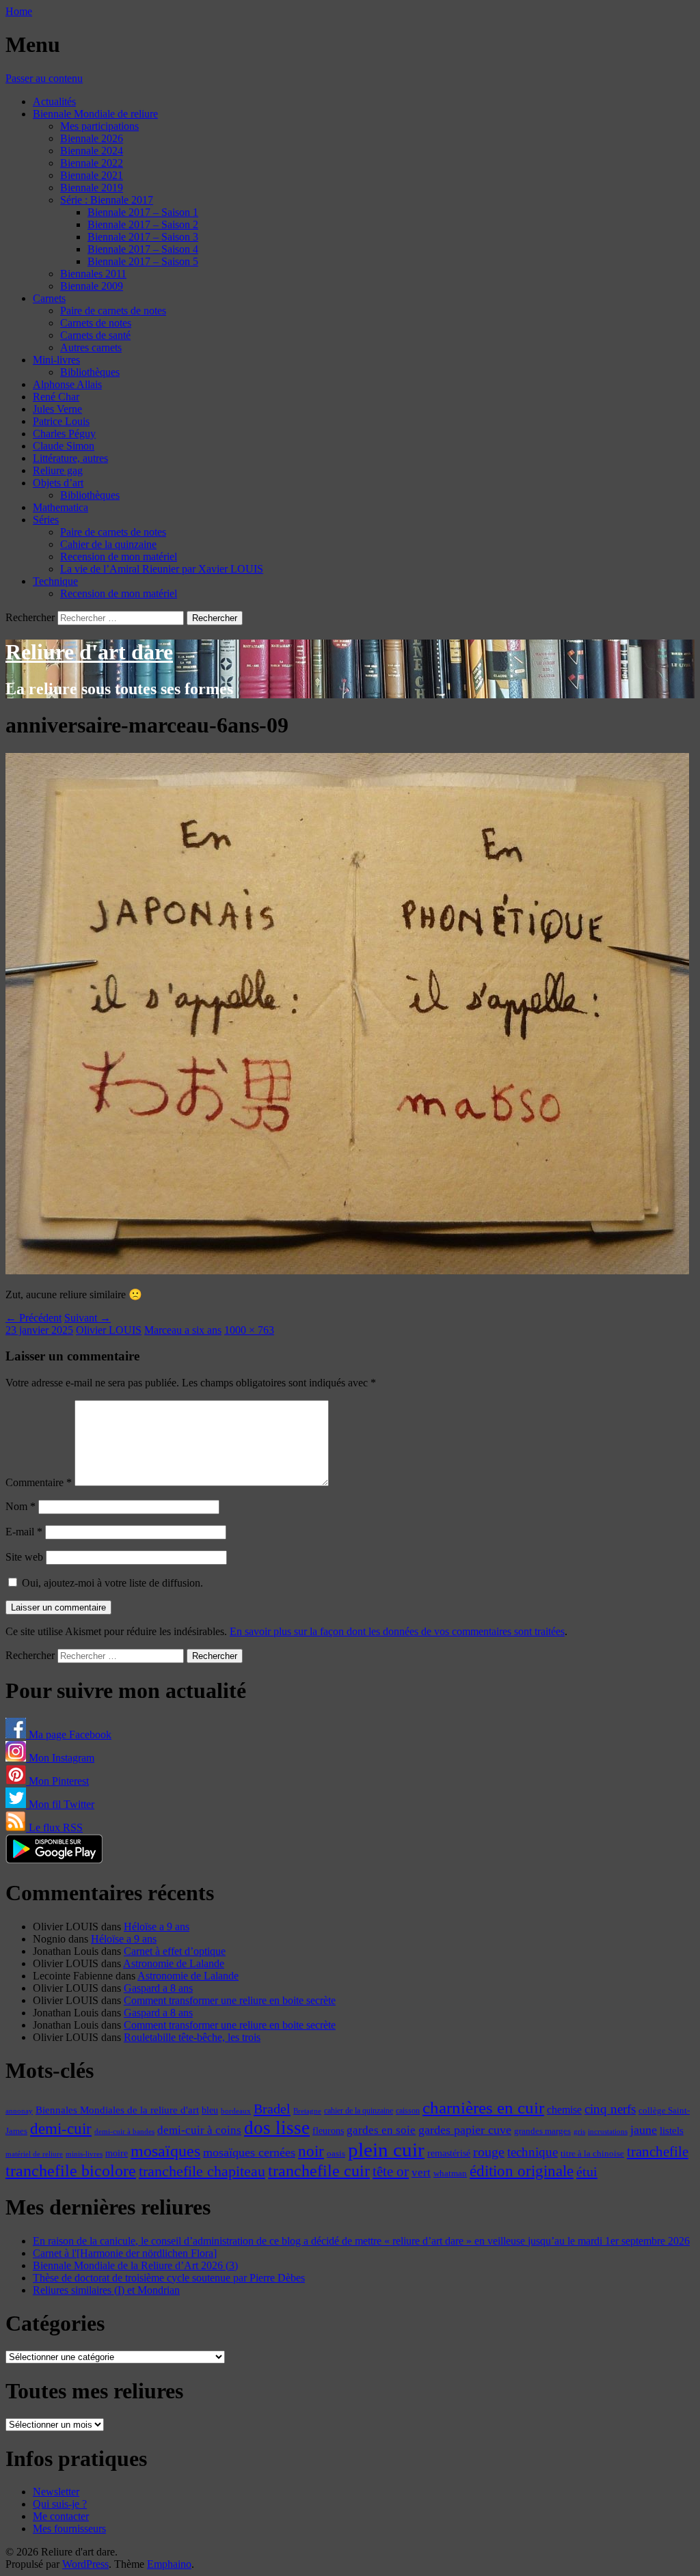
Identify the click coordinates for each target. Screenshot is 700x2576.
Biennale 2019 (92, 188)
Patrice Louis (61, 421)
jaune (644, 2130)
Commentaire (39, 1482)
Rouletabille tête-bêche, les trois (192, 2037)
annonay (19, 2111)
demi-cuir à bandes (124, 2131)
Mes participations (99, 126)
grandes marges (542, 2131)
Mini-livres (56, 360)
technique (533, 2152)
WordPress (85, 2564)
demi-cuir (61, 2129)
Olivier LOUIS (109, 1330)
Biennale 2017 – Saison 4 (143, 249)
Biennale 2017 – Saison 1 (143, 212)
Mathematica (60, 507)
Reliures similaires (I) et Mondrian (106, 2290)
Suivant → (87, 1318)
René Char (56, 397)
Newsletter (56, 2492)
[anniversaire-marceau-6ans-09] (347, 1271)
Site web (24, 1557)
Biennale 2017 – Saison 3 (143, 237)
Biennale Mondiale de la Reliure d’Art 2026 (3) (135, 2265)
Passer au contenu (44, 78)
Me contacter (61, 2516)
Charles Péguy (64, 434)
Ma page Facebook (69, 1735)
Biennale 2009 (92, 286)
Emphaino (169, 2564)
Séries (46, 520)
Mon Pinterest (57, 1781)
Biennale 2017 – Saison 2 (143, 224)
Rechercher (30, 617)
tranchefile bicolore (71, 2170)
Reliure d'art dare (89, 652)
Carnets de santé (95, 335)
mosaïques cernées (249, 2152)
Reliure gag (58, 470)
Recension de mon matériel (119, 557)
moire (117, 2153)
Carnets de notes (96, 323)
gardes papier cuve (465, 2130)
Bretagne (307, 2111)
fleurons (328, 2130)
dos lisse (277, 2128)
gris (579, 2132)
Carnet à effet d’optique (175, 1951)
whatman (450, 2174)
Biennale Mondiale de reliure (95, 114)
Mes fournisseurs (69, 2529)
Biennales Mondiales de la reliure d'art (117, 2110)
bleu (210, 2110)
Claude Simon (64, 446)
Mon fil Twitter (60, 1804)
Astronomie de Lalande (174, 1963)
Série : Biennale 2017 (107, 200)
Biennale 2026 (92, 138)
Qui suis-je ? (60, 2504)
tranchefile (658, 2152)
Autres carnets (91, 347)
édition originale (522, 2171)
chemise (564, 2110)
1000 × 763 (249, 1330)
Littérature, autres (70, 458)
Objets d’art (58, 483)
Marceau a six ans (183, 1330)
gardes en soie (381, 2130)
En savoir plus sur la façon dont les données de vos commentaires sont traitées (397, 1631)
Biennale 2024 (92, 151)
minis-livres (84, 2154)
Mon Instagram (60, 1758)
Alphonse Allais (67, 384)
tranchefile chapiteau (202, 2171)
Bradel (272, 2109)
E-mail (24, 1532)
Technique (55, 581)
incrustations (608, 2131)
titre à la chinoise (592, 2153)
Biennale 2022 (92, 163)
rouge (489, 2152)
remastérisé (449, 2153)
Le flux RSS (54, 1827)
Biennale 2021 (92, 175)
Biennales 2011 (93, 274)
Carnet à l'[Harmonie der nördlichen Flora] (125, 2253)
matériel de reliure (34, 2154)
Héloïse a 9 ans (157, 1927)
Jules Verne (57, 409)
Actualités (54, 101)
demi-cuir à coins (199, 2130)
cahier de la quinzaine (359, 2111)
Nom (21, 1506)
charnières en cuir (483, 2108)
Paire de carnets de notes (113, 311)
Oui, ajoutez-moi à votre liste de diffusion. (111, 1583)
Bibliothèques (90, 372)
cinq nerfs (610, 2109)
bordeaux (236, 2111)
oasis (336, 2154)
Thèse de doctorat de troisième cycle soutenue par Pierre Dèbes (169, 2278)
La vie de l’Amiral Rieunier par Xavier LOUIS (162, 569)
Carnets (49, 298)
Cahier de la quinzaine (108, 544)
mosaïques (165, 2151)
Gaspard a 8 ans (158, 1988)
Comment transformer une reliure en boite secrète (230, 2000)
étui (587, 2171)
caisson (408, 2111)
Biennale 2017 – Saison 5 (143, 261)
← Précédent (33, 1318)
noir (311, 2151)
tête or (391, 2171)
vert (421, 2173)
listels (672, 2130)
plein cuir (386, 2150)
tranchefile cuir (319, 2170)
